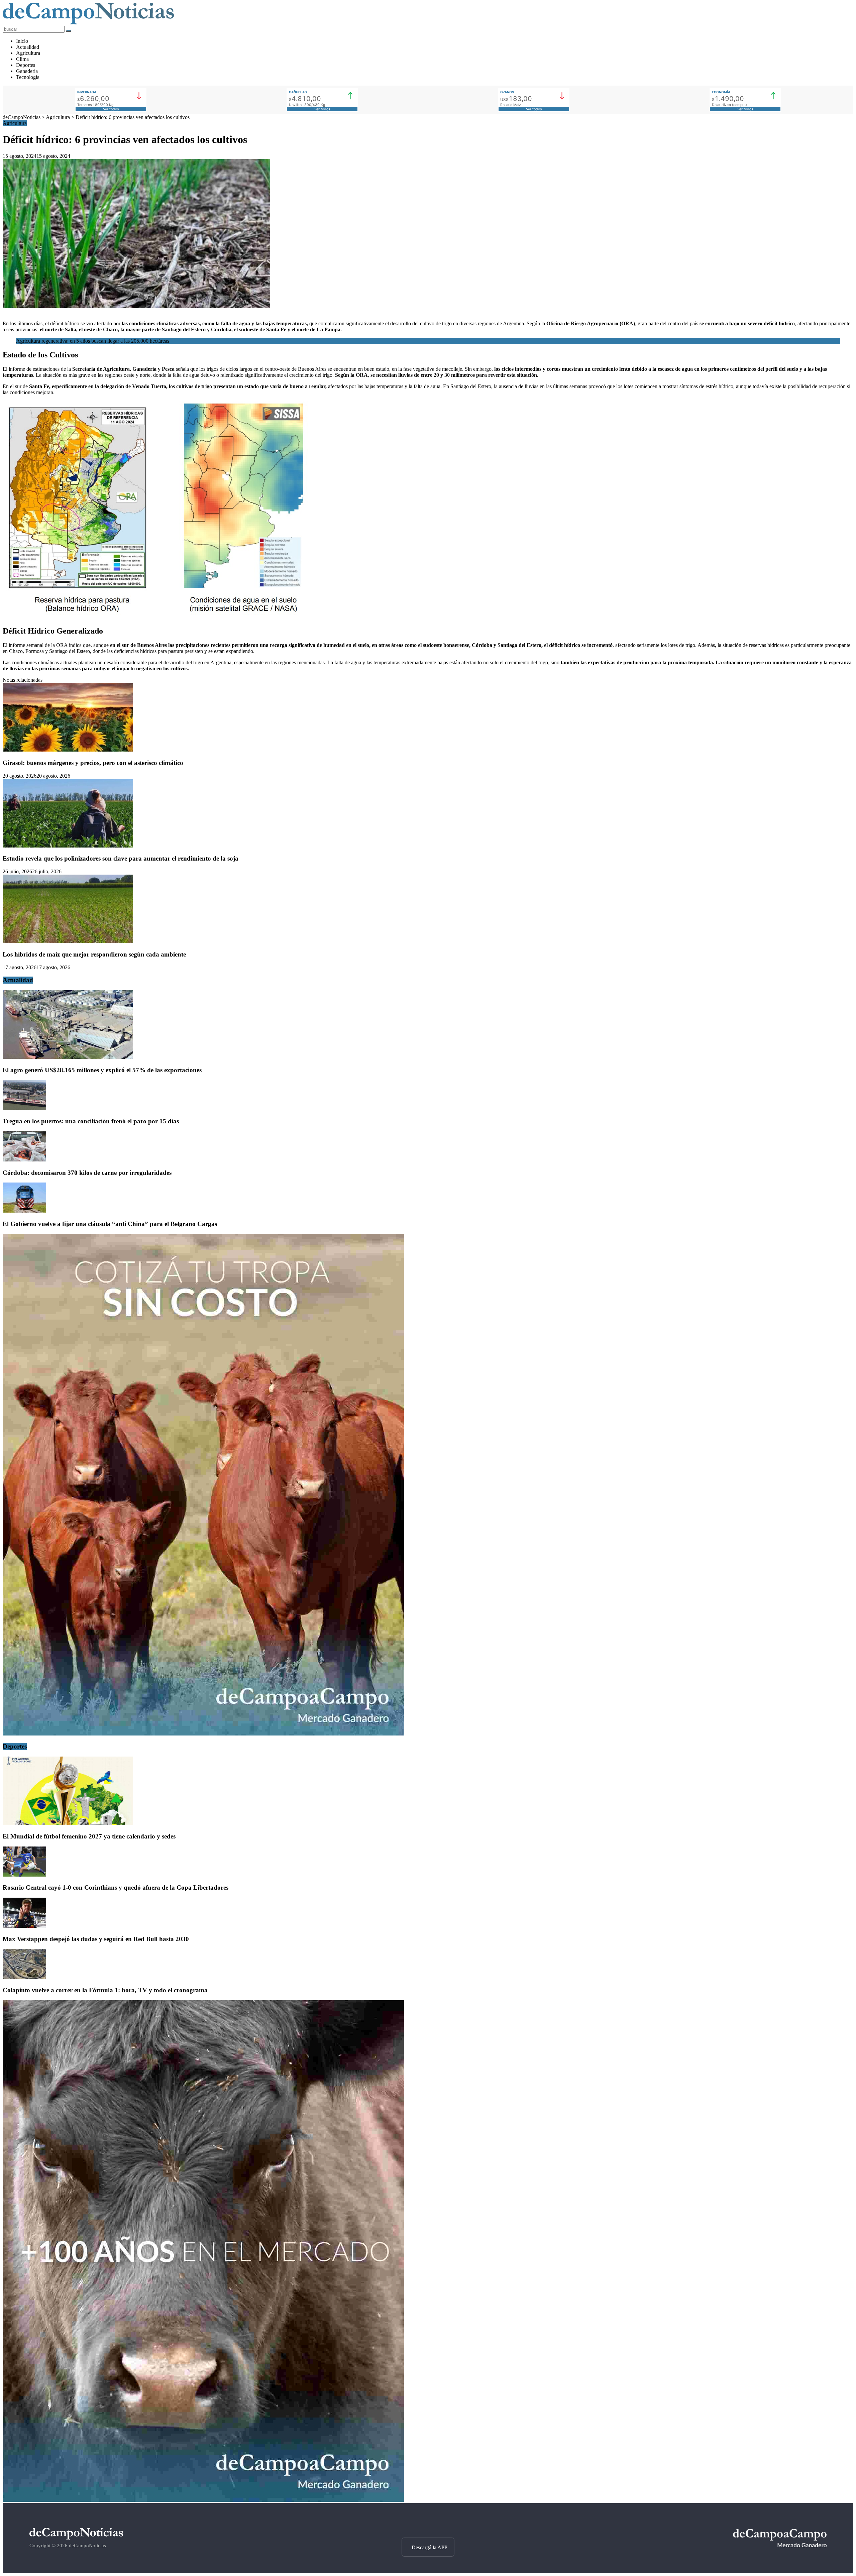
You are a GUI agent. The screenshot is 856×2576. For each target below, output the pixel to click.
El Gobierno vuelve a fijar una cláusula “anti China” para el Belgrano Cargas (110, 1224)
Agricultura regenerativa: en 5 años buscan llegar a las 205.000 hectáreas (93, 341)
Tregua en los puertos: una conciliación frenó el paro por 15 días (91, 1121)
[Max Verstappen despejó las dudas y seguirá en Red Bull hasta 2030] (24, 1926)
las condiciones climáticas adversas (161, 323)
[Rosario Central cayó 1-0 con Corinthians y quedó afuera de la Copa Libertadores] (24, 1875)
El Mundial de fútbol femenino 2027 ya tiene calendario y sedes (89, 1836)
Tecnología (28, 77)
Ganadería (27, 71)
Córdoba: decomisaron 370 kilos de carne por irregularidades (87, 1173)
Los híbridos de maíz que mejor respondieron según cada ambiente (94, 954)
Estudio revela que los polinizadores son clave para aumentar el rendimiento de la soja (121, 858)
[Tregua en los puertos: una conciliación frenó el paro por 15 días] (24, 1108)
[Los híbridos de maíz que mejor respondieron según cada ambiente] (68, 941)
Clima (22, 59)
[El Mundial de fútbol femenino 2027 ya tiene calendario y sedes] (68, 1823)
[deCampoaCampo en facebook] (428, 2526)
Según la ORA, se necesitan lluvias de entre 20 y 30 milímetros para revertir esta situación (436, 375)
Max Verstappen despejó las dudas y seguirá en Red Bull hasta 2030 (96, 1939)
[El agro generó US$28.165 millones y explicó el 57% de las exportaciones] (68, 1057)
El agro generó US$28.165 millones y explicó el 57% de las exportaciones (102, 1070)
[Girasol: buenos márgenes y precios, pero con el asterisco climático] (68, 750)
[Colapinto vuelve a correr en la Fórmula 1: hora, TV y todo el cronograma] (24, 1977)
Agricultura (28, 53)
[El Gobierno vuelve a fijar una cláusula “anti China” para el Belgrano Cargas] (24, 1211)
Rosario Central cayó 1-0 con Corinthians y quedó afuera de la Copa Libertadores (116, 1887)
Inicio (22, 41)
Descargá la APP (430, 2547)
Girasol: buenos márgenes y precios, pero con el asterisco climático (93, 763)
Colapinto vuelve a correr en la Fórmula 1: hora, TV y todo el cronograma (105, 1990)
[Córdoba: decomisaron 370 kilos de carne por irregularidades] (24, 1160)
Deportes (26, 65)
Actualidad (28, 47)
